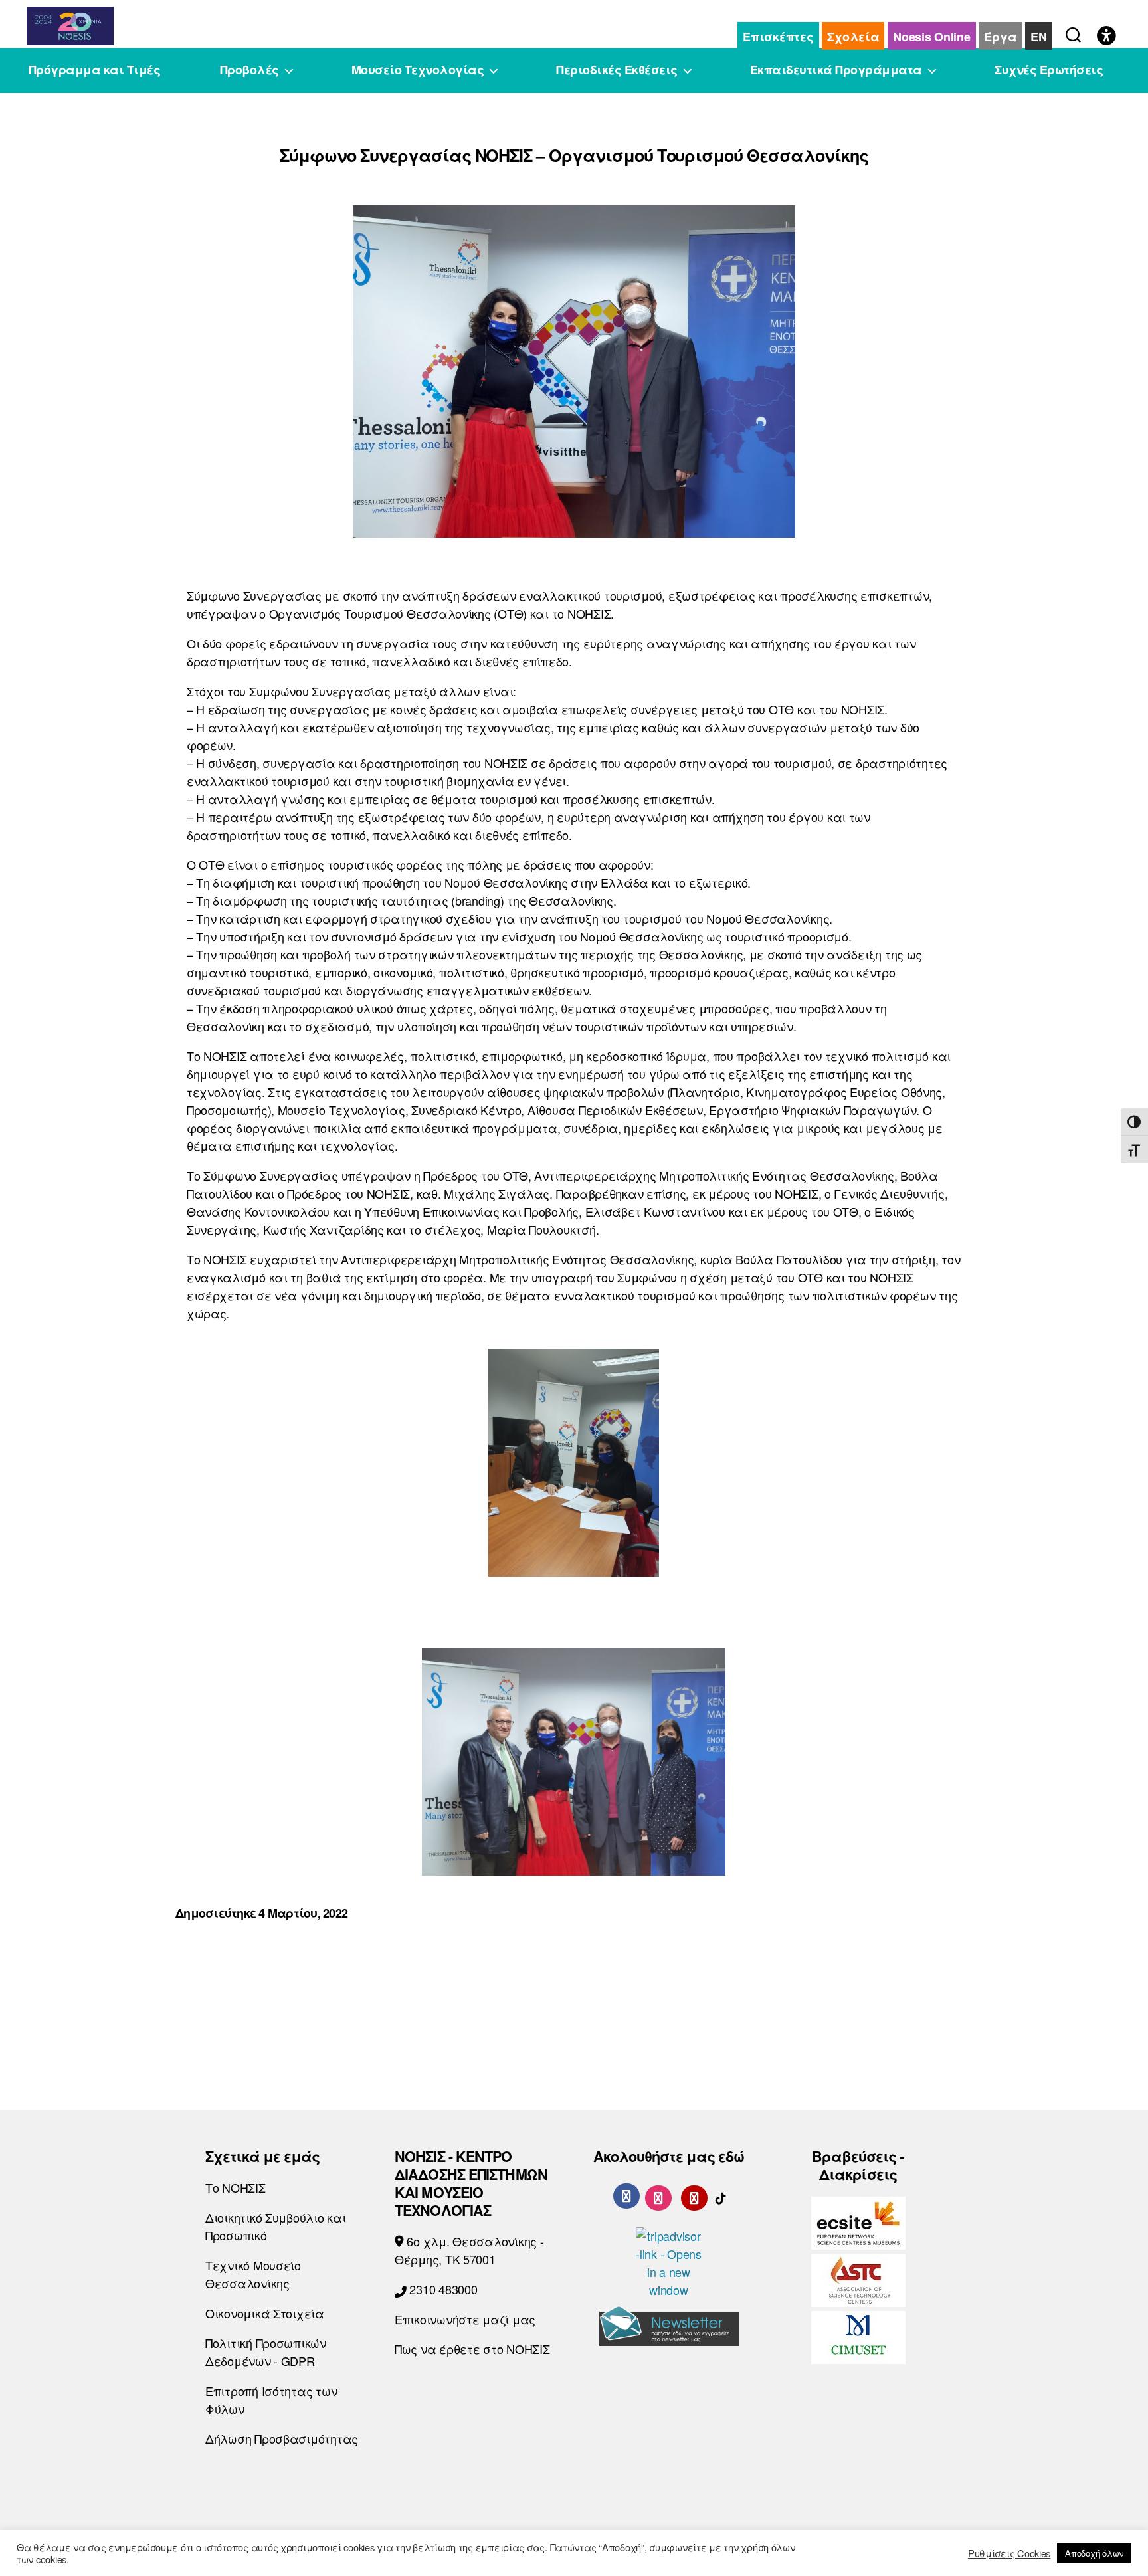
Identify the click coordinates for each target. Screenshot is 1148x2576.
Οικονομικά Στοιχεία (265, 2313)
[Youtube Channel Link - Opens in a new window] (694, 2195)
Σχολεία (853, 37)
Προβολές (249, 70)
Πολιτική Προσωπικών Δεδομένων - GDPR (266, 2352)
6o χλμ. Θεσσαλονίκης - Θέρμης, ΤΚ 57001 (469, 2250)
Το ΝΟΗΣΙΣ (236, 2187)
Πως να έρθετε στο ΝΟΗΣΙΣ (472, 2349)
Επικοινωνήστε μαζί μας (465, 2319)
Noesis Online (932, 37)
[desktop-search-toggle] (1073, 32)
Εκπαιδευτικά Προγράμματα (836, 70)
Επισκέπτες (778, 37)
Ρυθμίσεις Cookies (1009, 2553)
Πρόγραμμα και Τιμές (95, 70)
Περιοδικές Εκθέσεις (617, 70)
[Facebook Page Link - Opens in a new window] (626, 2196)
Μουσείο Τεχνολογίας (418, 70)
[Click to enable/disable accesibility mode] (1106, 37)
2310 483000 (442, 2289)
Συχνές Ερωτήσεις (1049, 70)
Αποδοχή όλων (1094, 2553)
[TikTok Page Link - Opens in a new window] (721, 2195)
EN (1038, 37)
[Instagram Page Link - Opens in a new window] (658, 2195)
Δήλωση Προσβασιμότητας (282, 2438)
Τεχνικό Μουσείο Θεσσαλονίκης (253, 2274)
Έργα (1000, 37)
